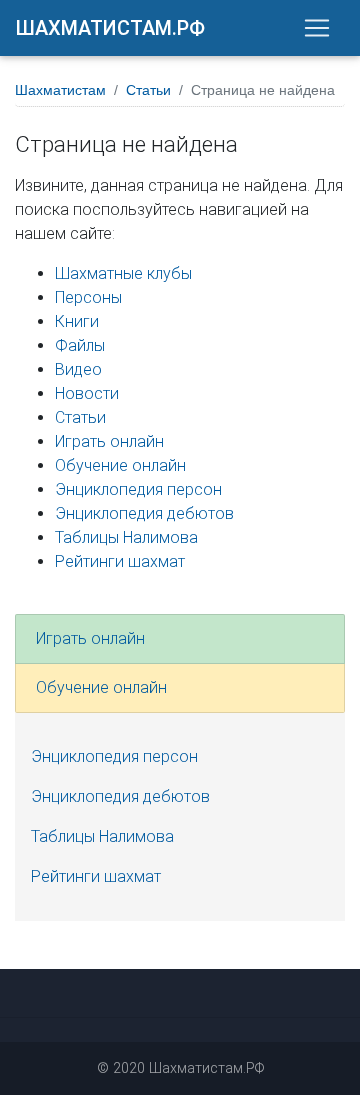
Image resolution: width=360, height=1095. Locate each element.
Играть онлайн (109, 441)
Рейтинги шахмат (120, 561)
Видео (78, 369)
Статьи (148, 90)
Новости (87, 393)
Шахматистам (60, 90)
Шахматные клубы (123, 273)
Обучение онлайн (120, 465)
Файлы (80, 345)
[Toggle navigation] (317, 28)
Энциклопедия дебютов (144, 513)
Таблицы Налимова (126, 537)
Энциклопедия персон (138, 489)
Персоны (88, 297)
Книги (77, 321)
